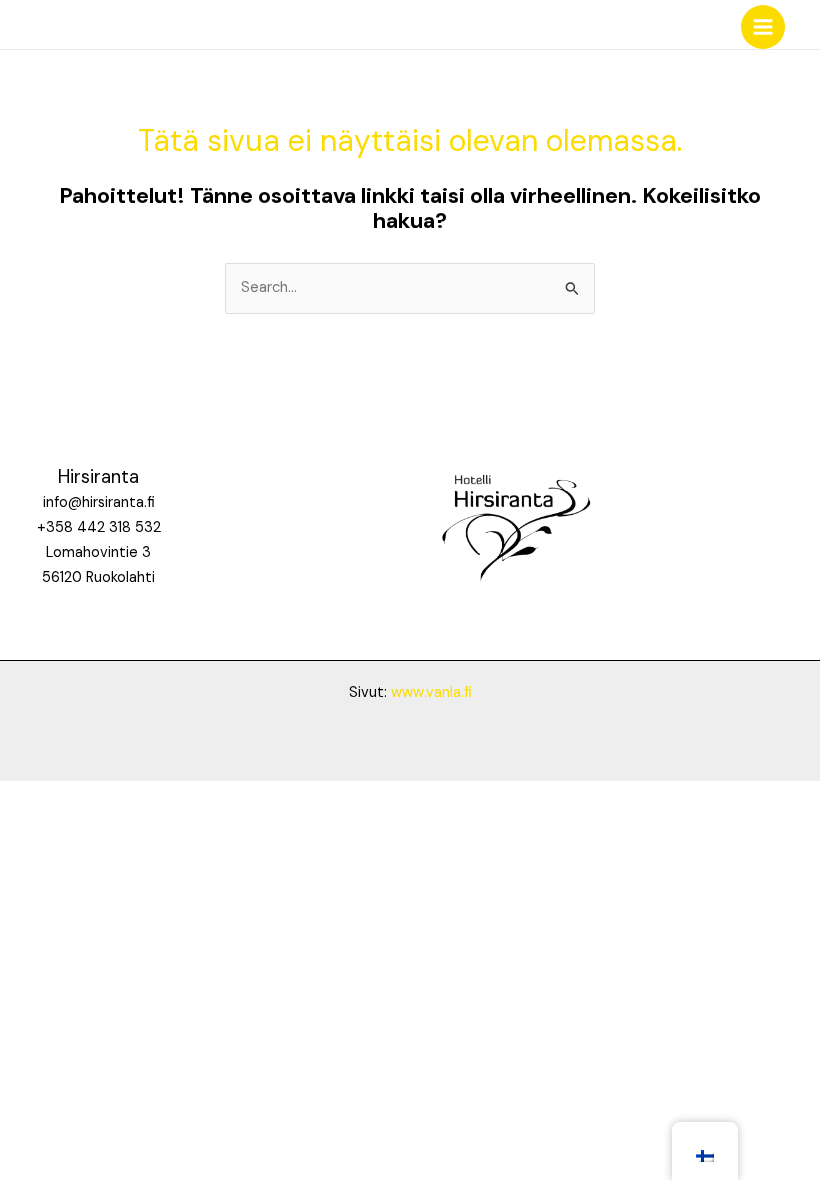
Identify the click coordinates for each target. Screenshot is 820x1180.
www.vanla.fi (431, 692)
